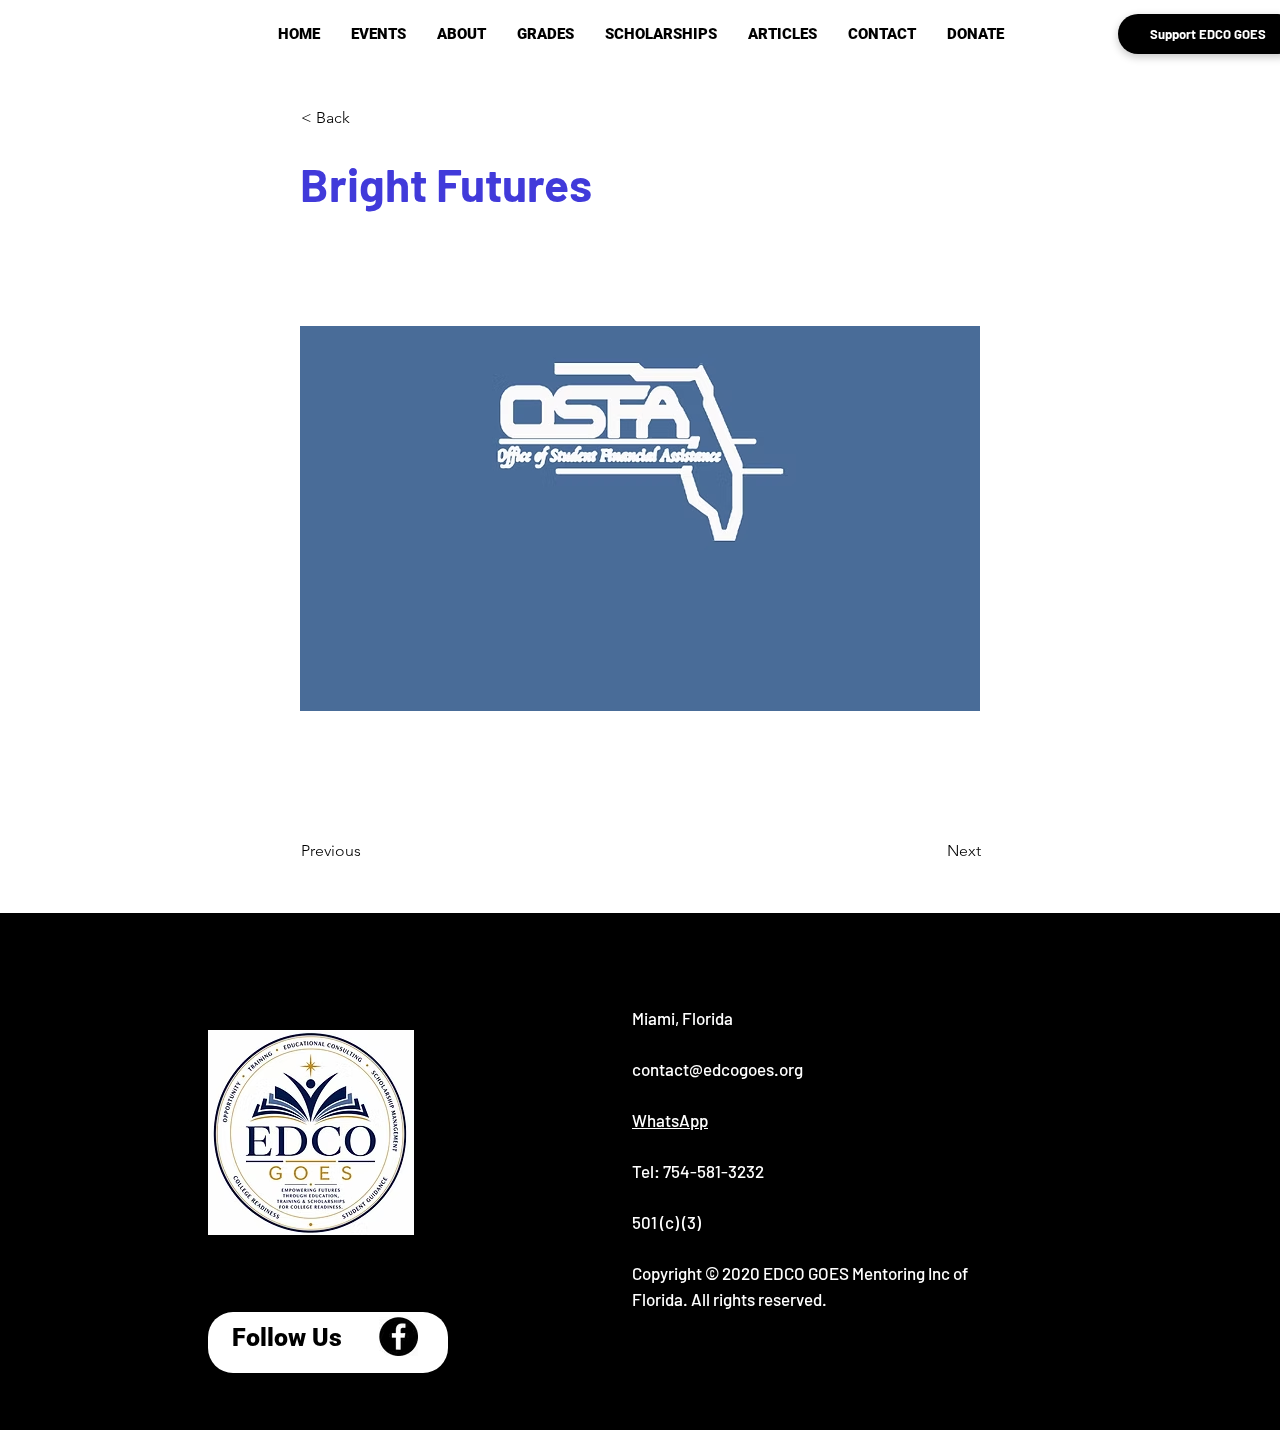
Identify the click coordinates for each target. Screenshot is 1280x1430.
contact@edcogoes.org (717, 1069)
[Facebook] (398, 1336)
